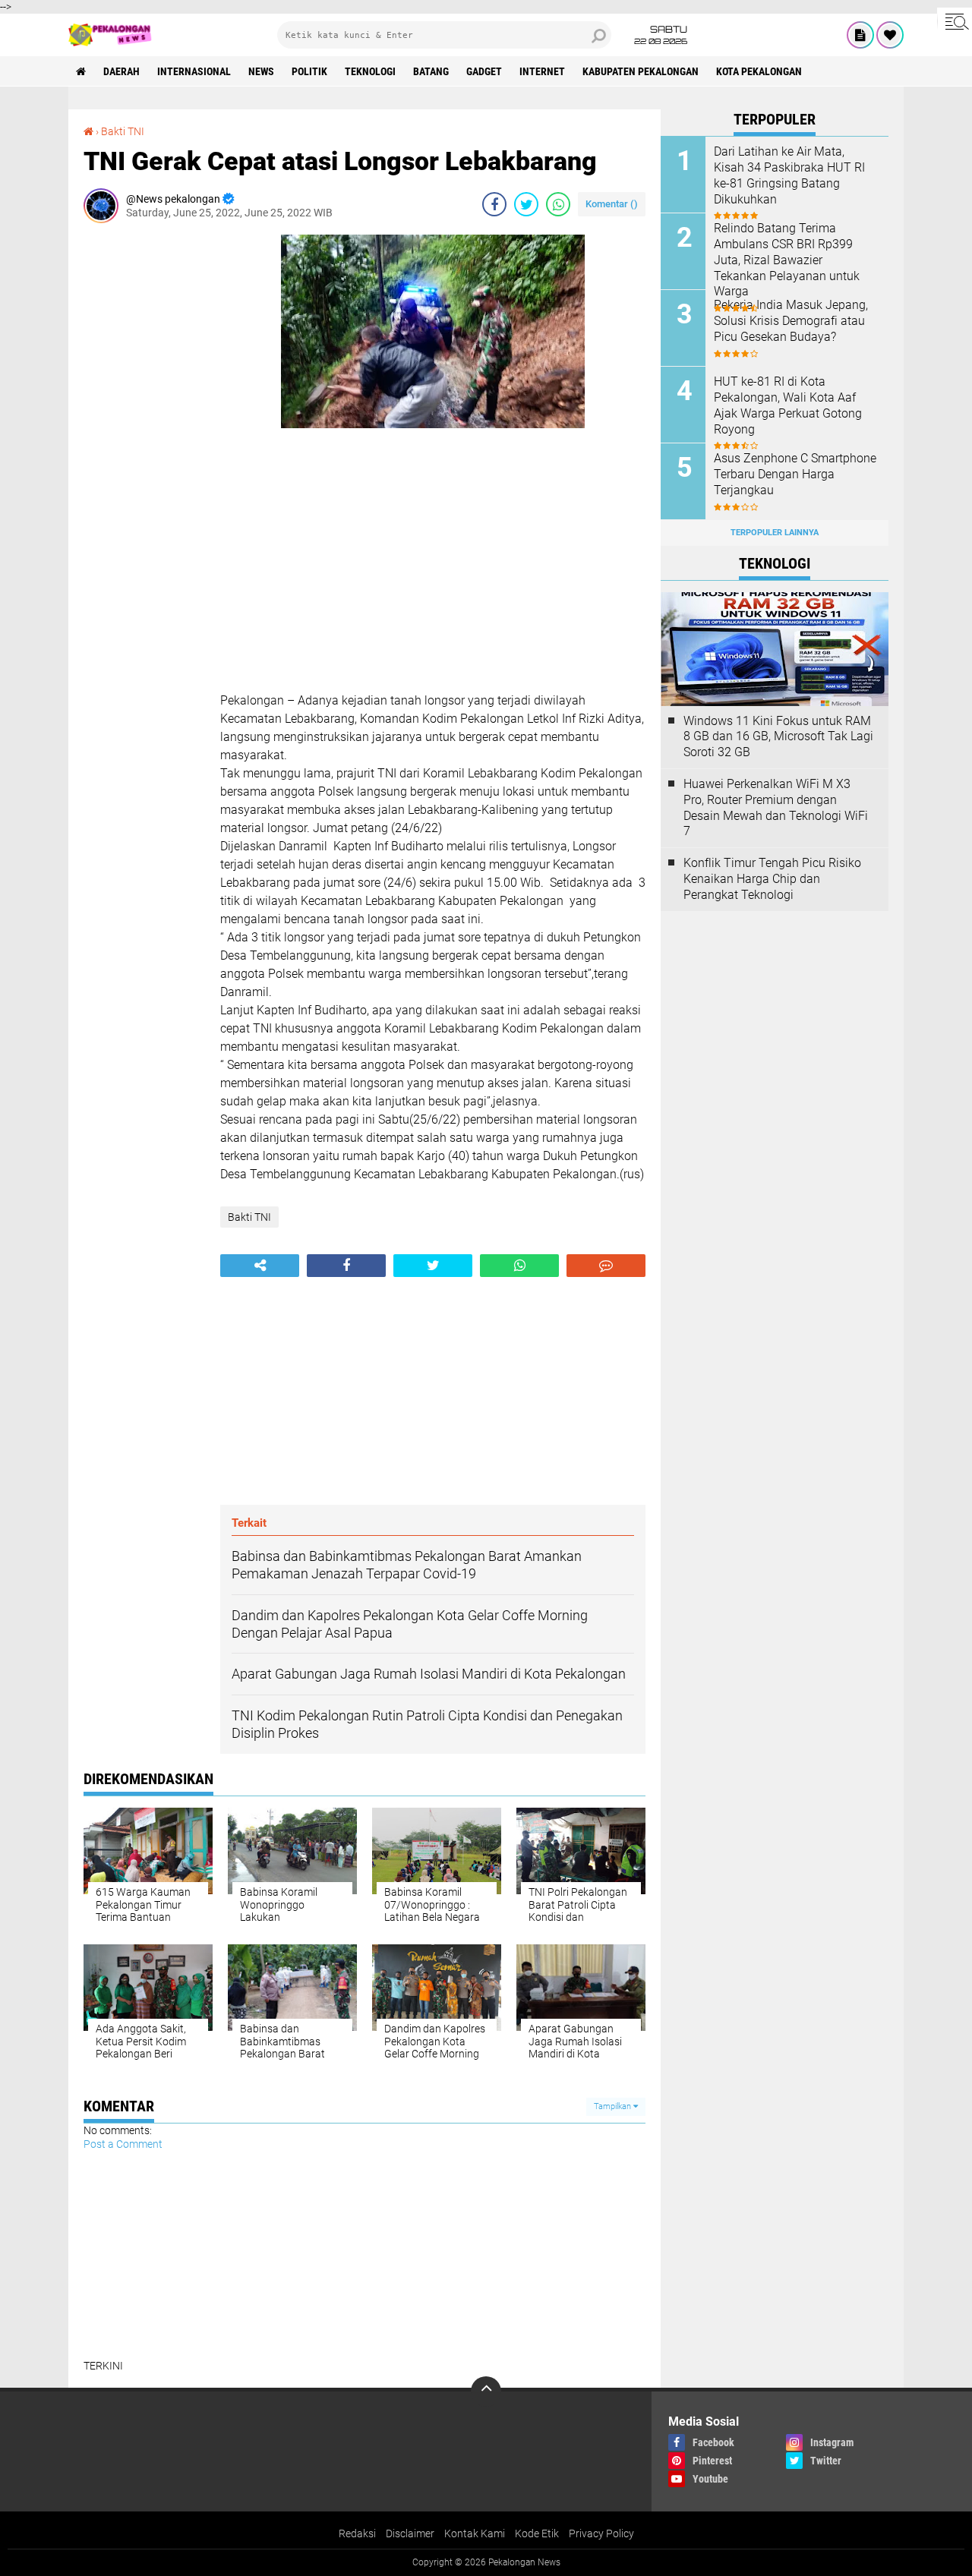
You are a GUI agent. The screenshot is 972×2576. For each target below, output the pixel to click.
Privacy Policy (601, 2533)
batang (431, 71)
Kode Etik (537, 2533)
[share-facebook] (494, 204)
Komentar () (612, 204)
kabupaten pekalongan (641, 71)
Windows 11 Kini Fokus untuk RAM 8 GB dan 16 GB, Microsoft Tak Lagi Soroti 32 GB (778, 737)
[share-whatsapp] (558, 204)
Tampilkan (614, 2106)
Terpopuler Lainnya (775, 533)
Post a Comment (123, 2144)
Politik (309, 71)
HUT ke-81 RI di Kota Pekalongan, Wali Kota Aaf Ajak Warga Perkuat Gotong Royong (788, 405)
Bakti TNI (123, 131)
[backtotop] (486, 2392)
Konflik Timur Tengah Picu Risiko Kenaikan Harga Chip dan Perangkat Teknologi (772, 879)
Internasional (194, 71)
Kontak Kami (475, 2533)
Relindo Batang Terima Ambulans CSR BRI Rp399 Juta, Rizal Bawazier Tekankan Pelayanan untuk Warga (787, 260)
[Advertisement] (144, 462)
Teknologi (370, 71)
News (261, 71)
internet (542, 71)
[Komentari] (606, 1266)
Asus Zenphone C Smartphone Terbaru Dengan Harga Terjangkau (795, 474)
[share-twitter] (526, 204)
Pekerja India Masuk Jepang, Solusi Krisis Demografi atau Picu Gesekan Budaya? (791, 321)
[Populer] (890, 35)
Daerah (121, 71)
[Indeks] (860, 35)
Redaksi (357, 2533)
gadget (484, 71)
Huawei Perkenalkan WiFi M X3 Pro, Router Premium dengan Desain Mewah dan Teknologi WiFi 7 (776, 807)
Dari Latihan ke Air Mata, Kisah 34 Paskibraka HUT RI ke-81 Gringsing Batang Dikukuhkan (789, 175)
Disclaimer (410, 2533)
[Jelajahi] (955, 21)
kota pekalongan (759, 71)
